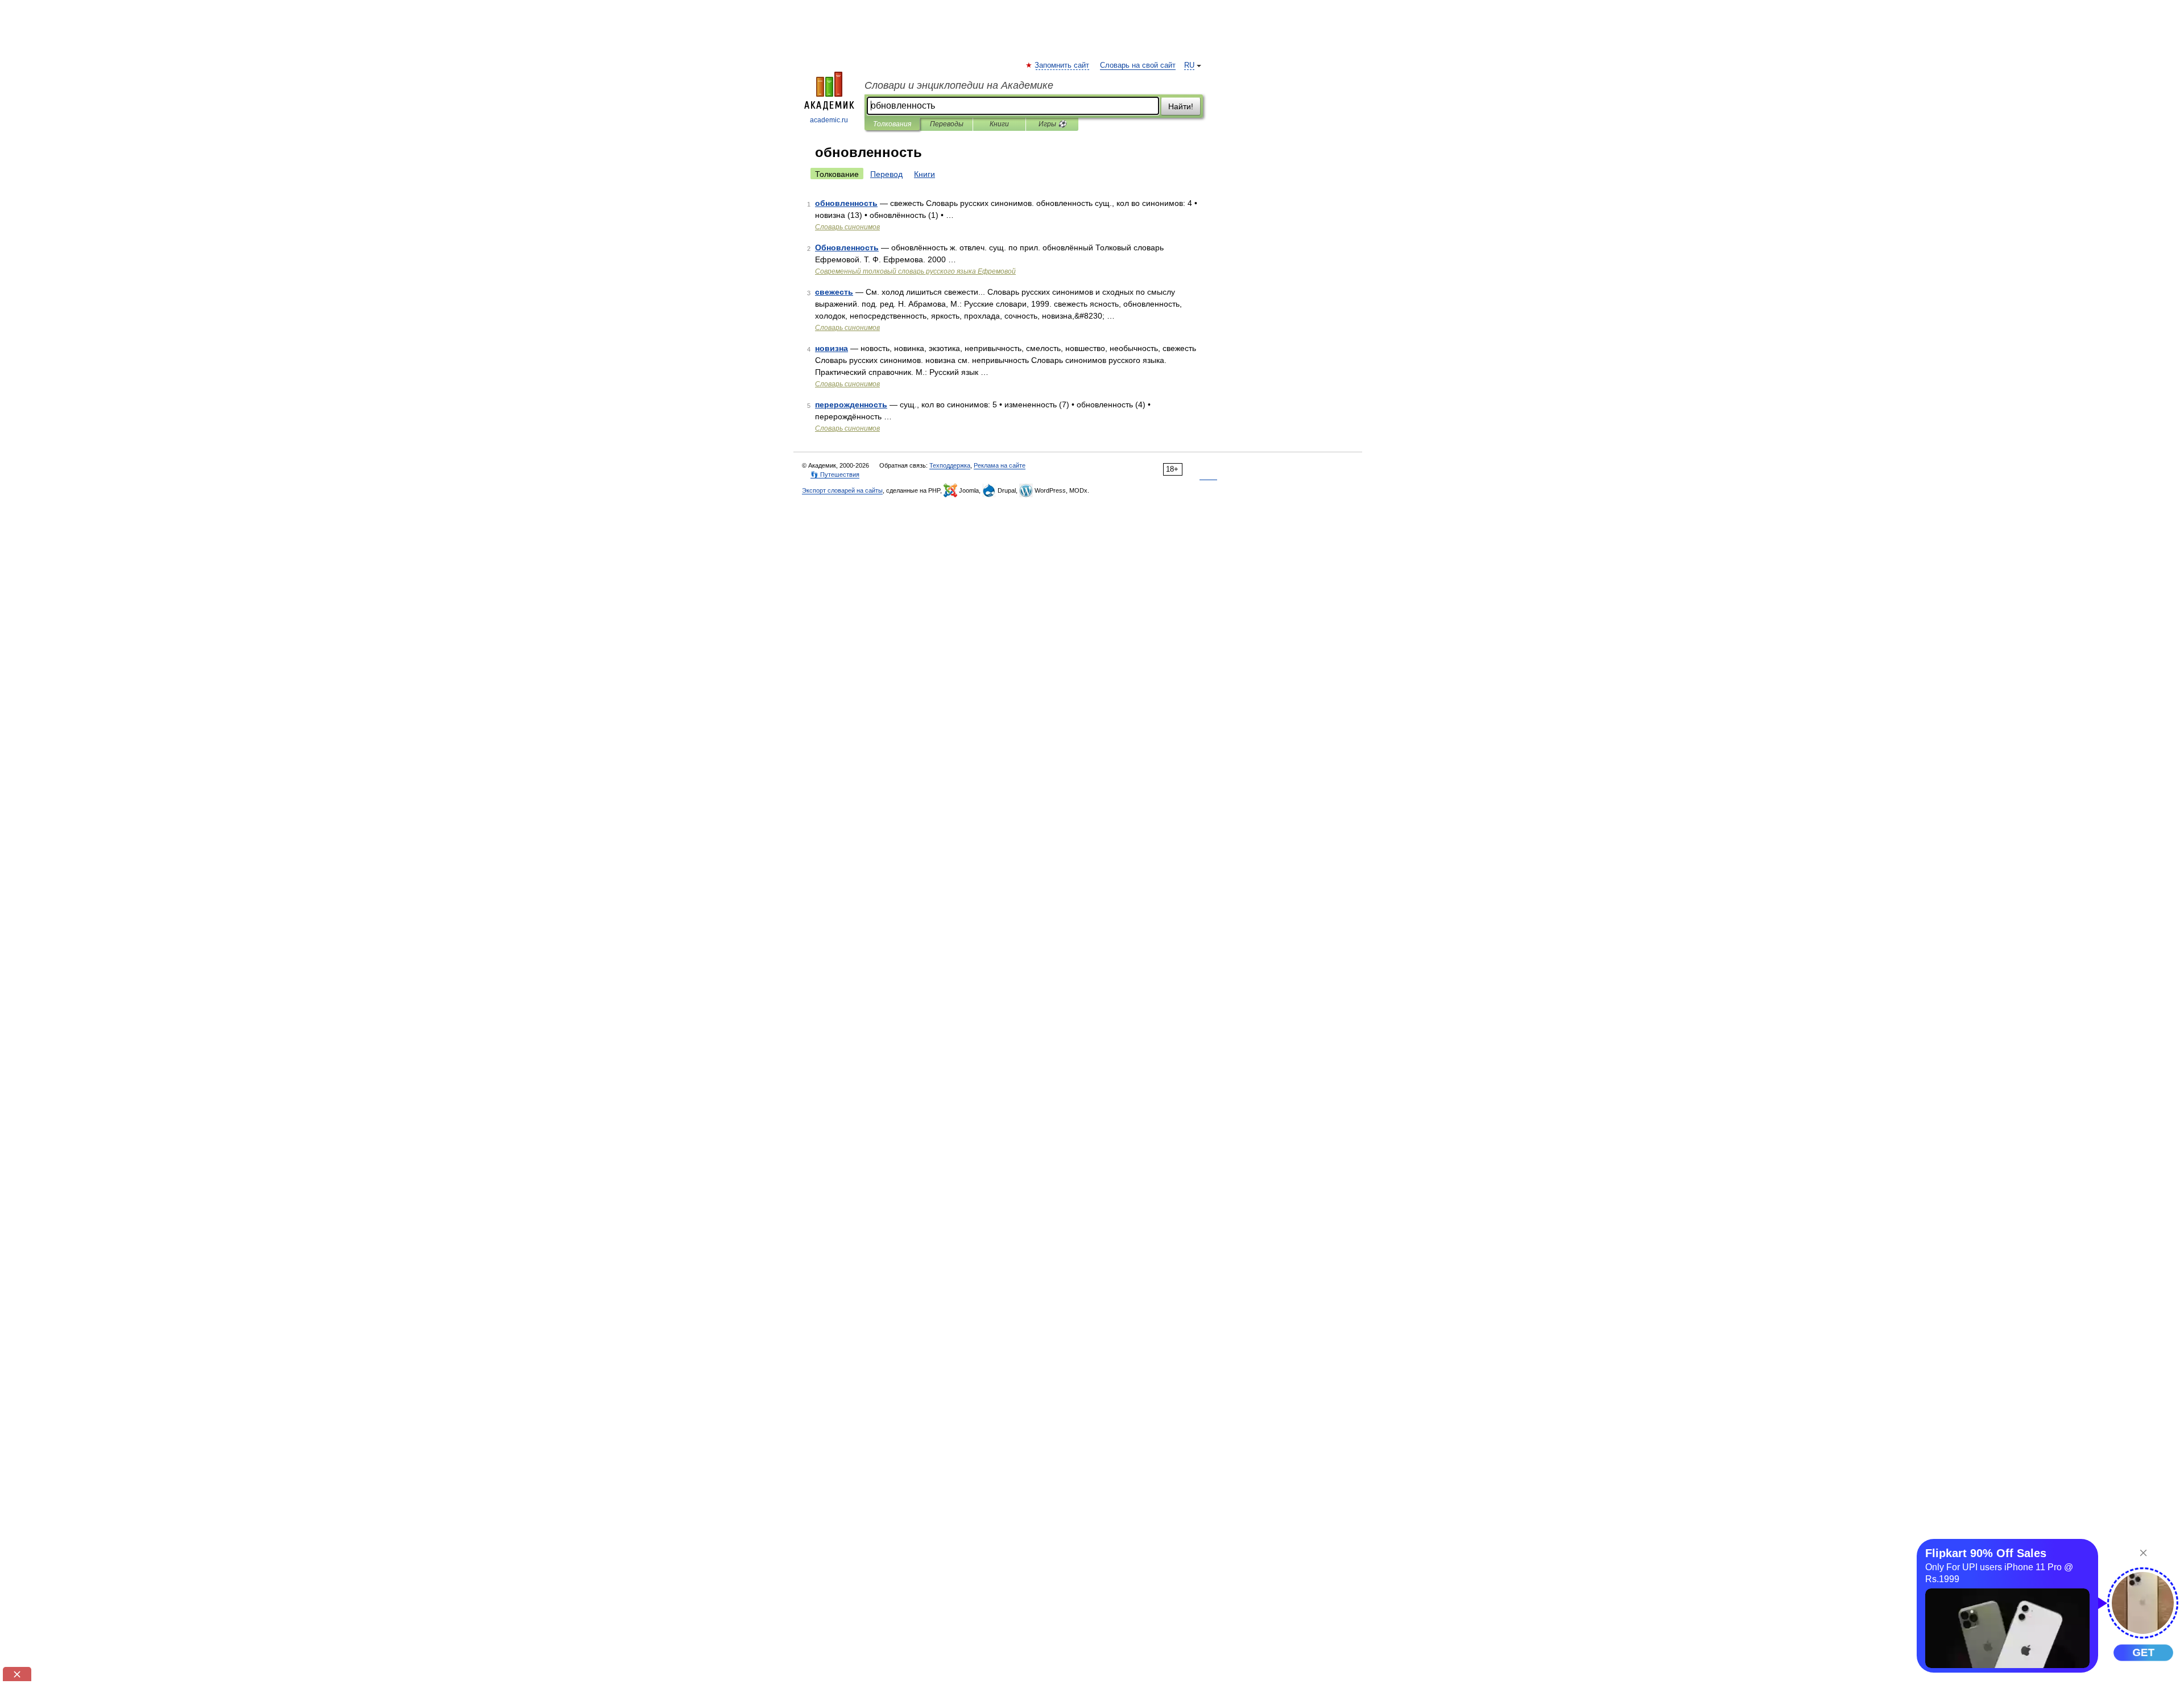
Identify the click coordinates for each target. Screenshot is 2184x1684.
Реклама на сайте (1000, 465)
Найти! (1181, 106)
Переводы (947, 124)
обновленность (846, 203)
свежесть (834, 292)
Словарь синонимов (847, 227)
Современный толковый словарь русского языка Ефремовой (915, 271)
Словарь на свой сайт (1138, 65)
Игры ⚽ (1052, 124)
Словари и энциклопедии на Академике (959, 85)
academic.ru (829, 120)
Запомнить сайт (1062, 65)
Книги (999, 124)
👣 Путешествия (835, 474)
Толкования (892, 124)
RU (1189, 65)
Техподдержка (950, 465)
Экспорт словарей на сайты (842, 490)
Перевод (886, 174)
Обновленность (847, 247)
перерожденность (851, 405)
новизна (832, 348)
